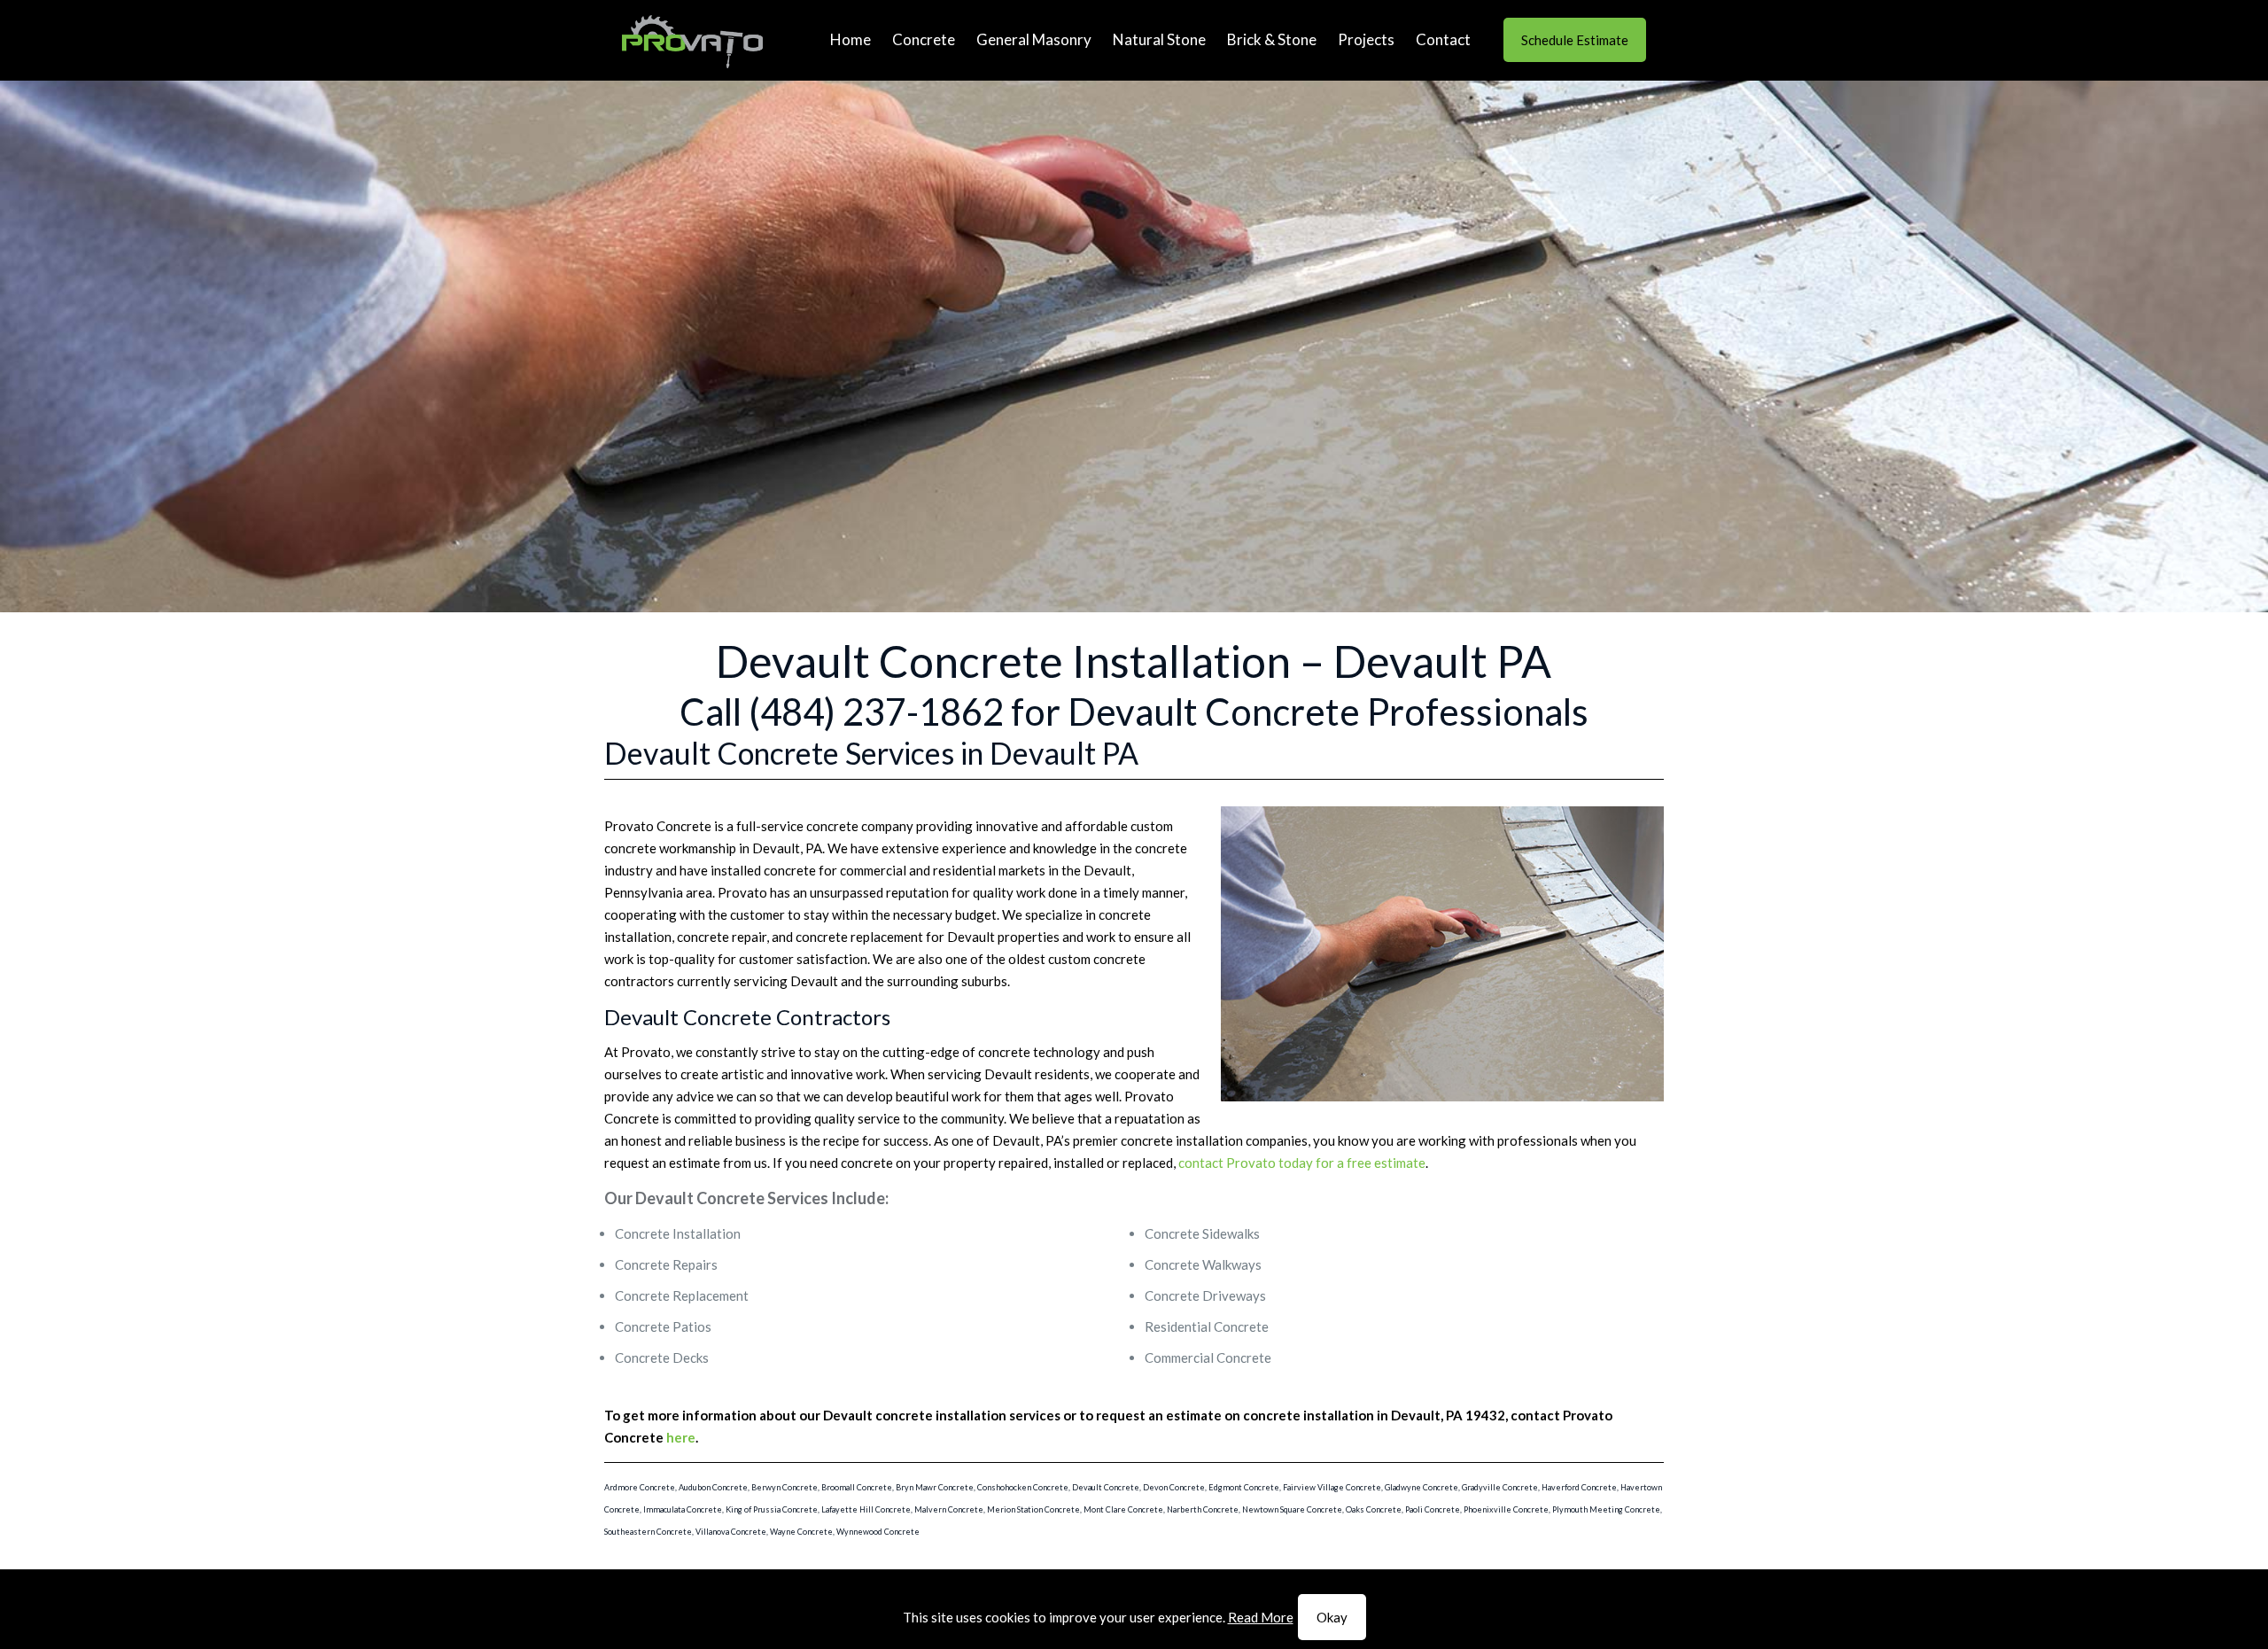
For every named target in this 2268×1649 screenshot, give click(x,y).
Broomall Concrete (857, 1487)
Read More (1261, 1617)
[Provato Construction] (692, 40)
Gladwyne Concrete (1421, 1487)
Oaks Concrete (1374, 1509)
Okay (1332, 1617)
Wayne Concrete (801, 1532)
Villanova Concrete (731, 1532)
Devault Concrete (1106, 1487)
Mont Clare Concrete (1123, 1509)
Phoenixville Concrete (1506, 1509)
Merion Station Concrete (1033, 1509)
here (681, 1437)
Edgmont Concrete (1244, 1487)
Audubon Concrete (713, 1487)
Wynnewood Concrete (878, 1532)
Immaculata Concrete (683, 1509)
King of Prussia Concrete (772, 1509)
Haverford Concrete (1579, 1487)
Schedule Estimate (1575, 40)
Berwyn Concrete (784, 1487)
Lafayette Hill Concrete (866, 1509)
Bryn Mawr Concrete (935, 1487)
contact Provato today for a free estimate (1302, 1163)
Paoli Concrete (1433, 1509)
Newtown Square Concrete (1292, 1509)
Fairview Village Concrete (1332, 1487)
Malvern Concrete (949, 1509)
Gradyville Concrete (1500, 1487)
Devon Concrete (1174, 1487)
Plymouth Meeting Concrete (1606, 1509)
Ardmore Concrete (640, 1487)
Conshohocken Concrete (1023, 1487)
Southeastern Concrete (648, 1532)
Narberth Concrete (1203, 1509)
